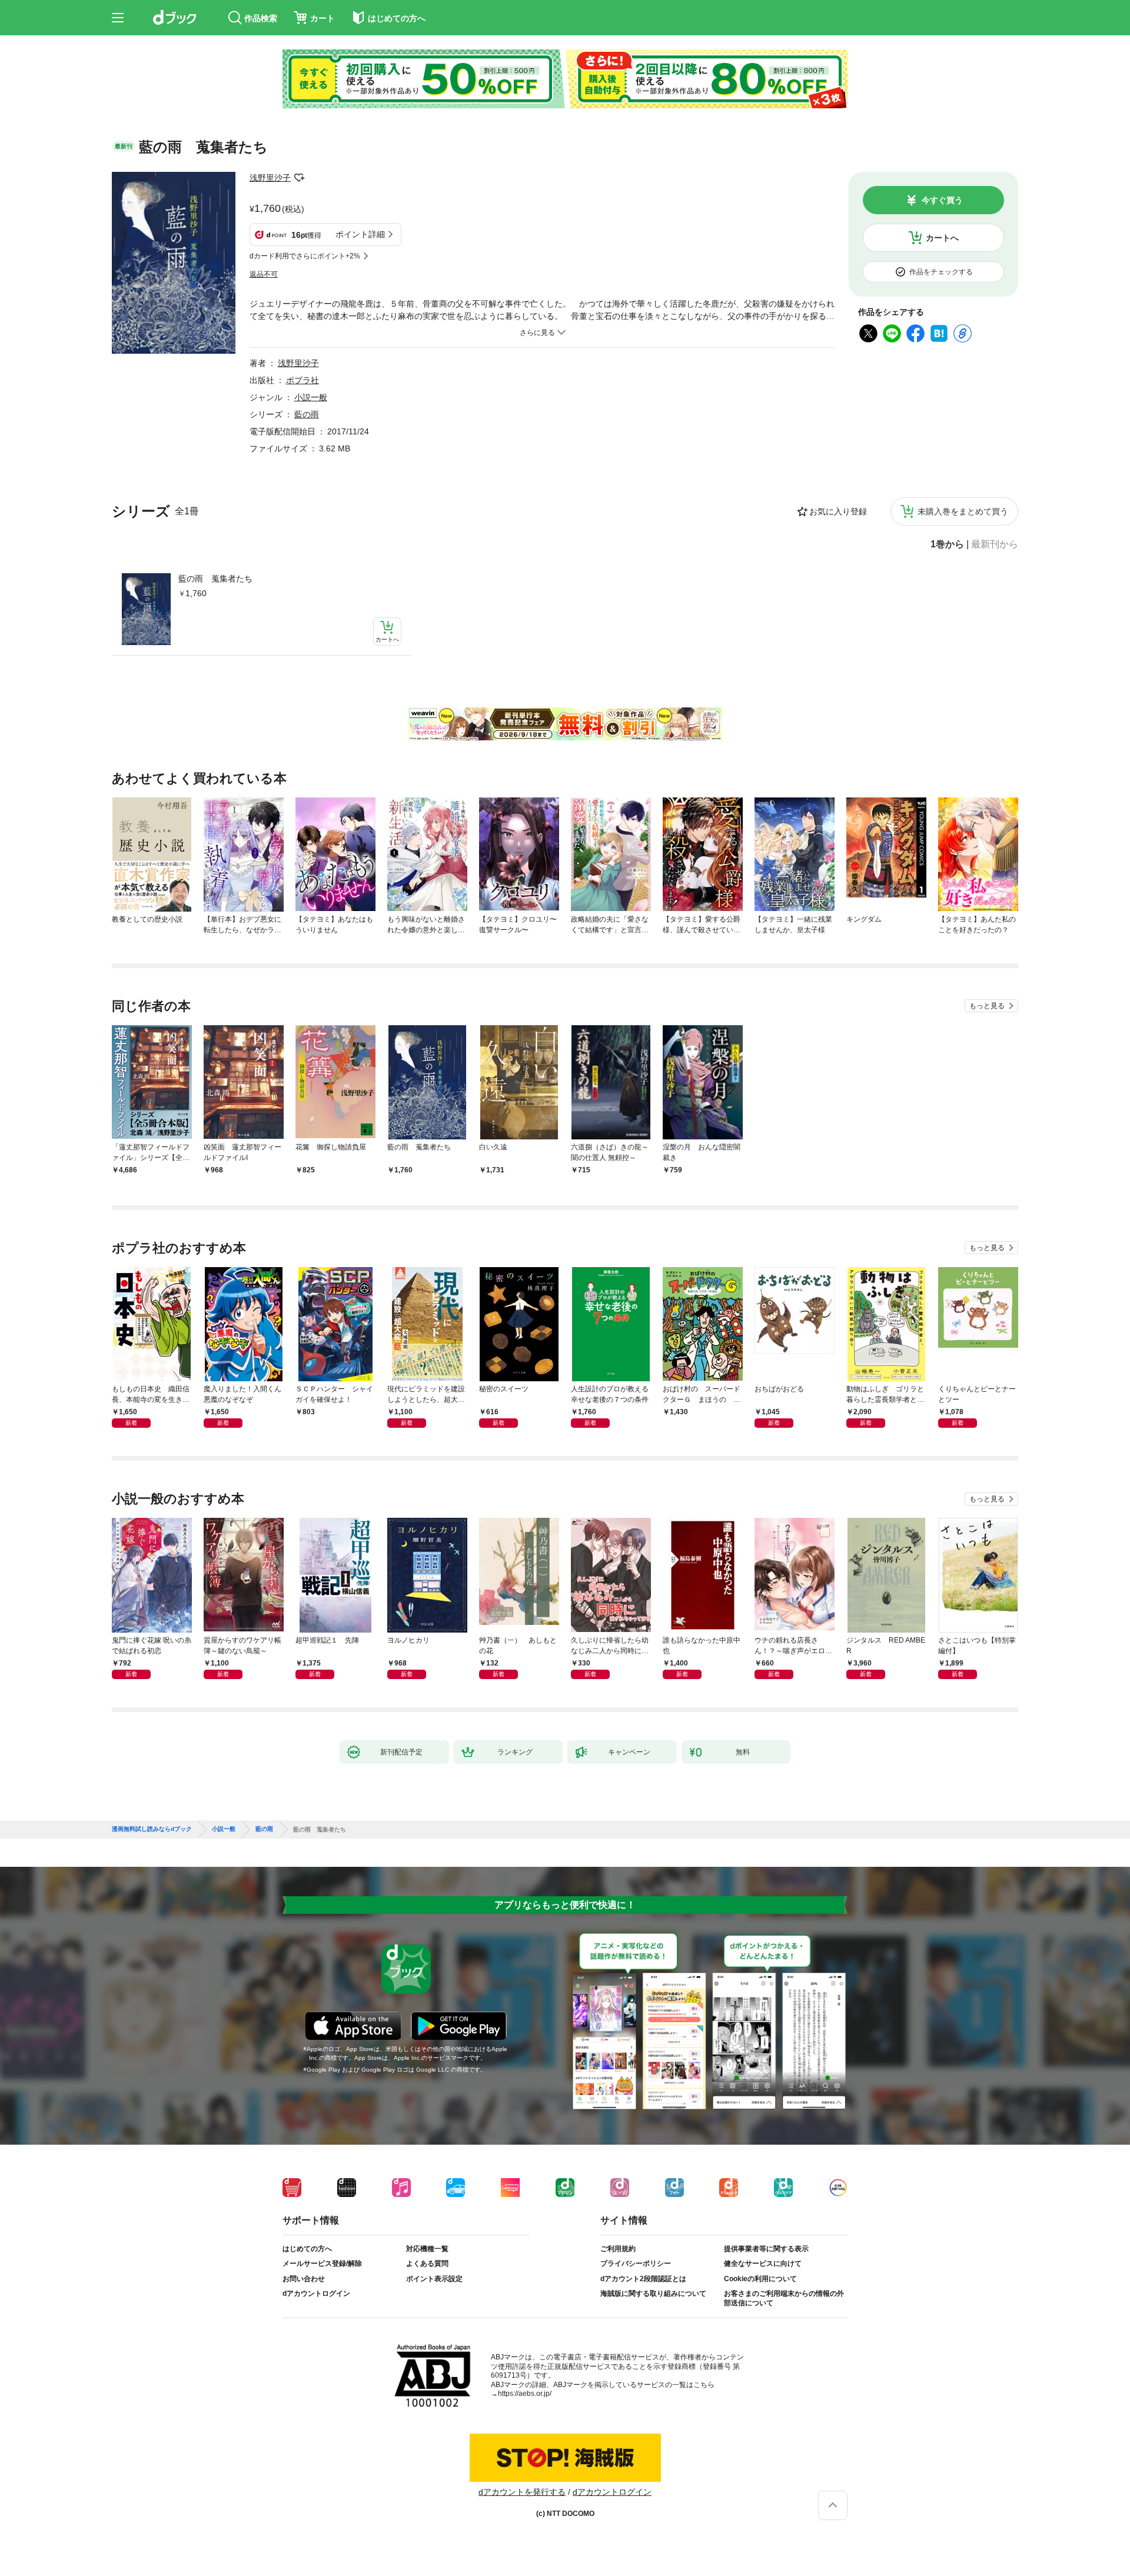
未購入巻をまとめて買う (963, 511)
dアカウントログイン (316, 2294)
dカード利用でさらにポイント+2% (305, 256)
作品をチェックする (941, 272)
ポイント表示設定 (434, 2279)
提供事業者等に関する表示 (766, 2249)
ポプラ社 (303, 380)
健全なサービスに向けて (763, 2263)
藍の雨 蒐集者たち (215, 579)
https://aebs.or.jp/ (525, 2394)
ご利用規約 (618, 2249)
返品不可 (264, 274)
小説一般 (311, 397)
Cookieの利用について (760, 2279)
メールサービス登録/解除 (322, 2263)
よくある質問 (427, 2263)
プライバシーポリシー (636, 2263)
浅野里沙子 (270, 178)
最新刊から (995, 544)
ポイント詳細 (360, 234)
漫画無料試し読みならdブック (152, 1829)
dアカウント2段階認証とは (643, 2279)
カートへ (942, 238)
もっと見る (987, 1006)
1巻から (947, 544)
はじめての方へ (307, 2249)
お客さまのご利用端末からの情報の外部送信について (784, 2298)
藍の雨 (307, 414)
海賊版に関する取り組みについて (653, 2294)
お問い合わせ (304, 2279)
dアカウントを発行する (522, 2492)
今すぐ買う (942, 200)
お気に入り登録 (838, 511)
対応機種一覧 (427, 2249)
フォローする (299, 178)
